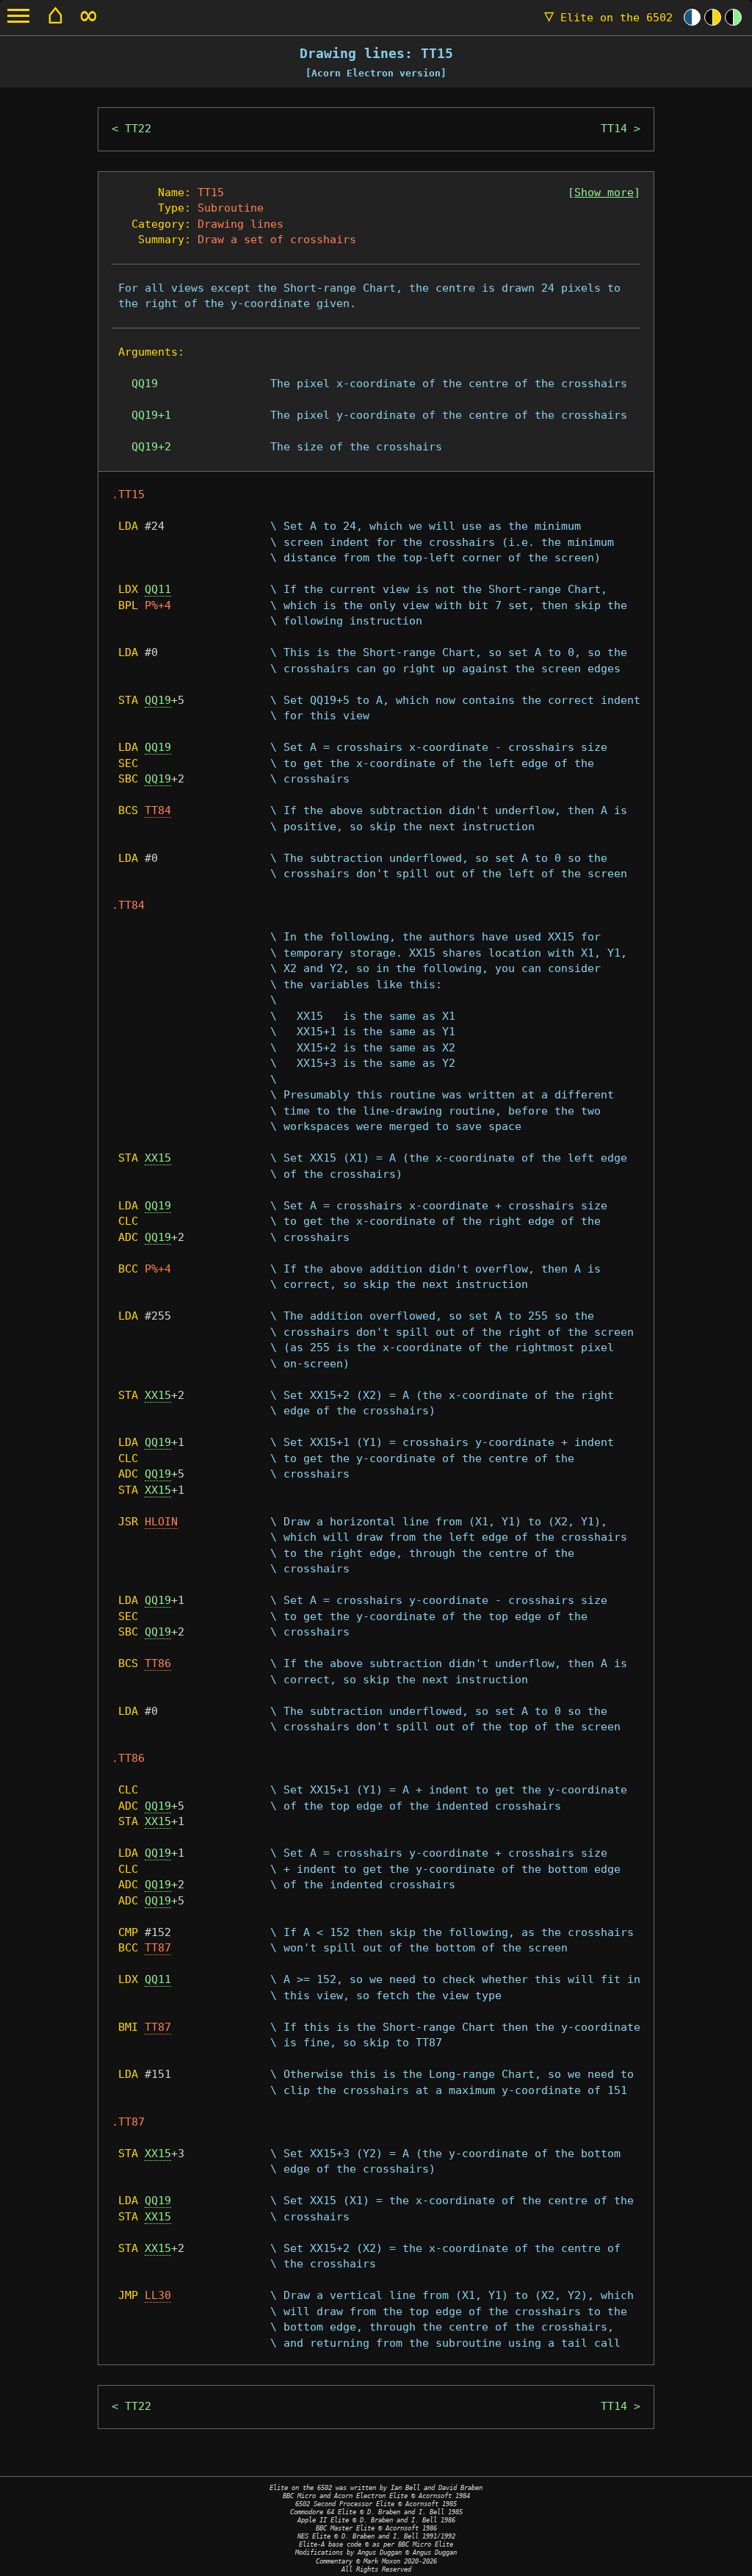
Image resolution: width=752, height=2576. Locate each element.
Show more (604, 193)
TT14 (614, 129)
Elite (608, 18)
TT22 (138, 129)
